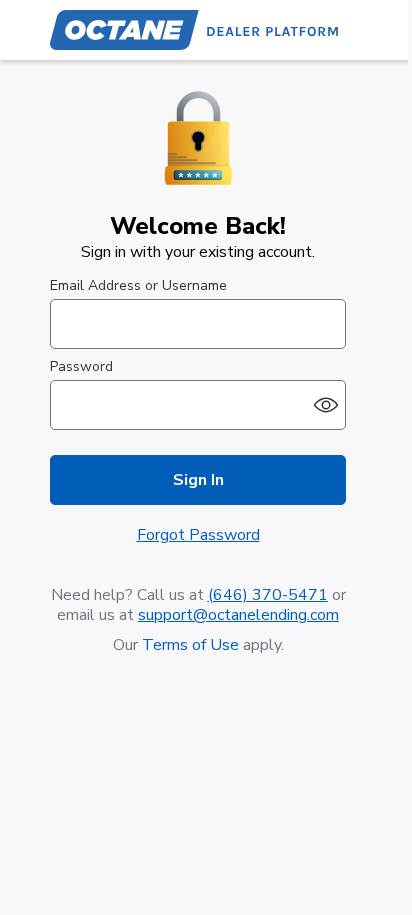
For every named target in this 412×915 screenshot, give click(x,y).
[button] (326, 405)
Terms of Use (190, 645)
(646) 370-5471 (268, 595)
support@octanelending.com (238, 615)
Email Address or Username (138, 286)
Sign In (198, 480)
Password (81, 367)
